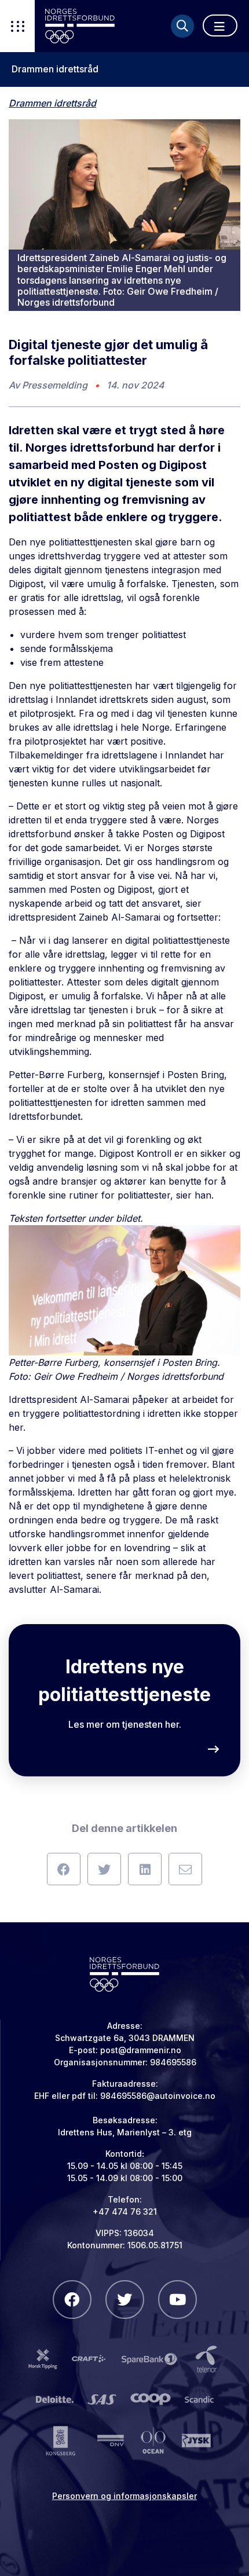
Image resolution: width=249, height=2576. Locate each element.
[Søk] (182, 26)
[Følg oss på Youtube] (177, 2300)
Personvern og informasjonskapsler (124, 2496)
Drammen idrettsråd (55, 69)
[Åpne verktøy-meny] (17, 26)
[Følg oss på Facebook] (72, 2300)
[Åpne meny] (220, 25)
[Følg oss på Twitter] (125, 2300)
